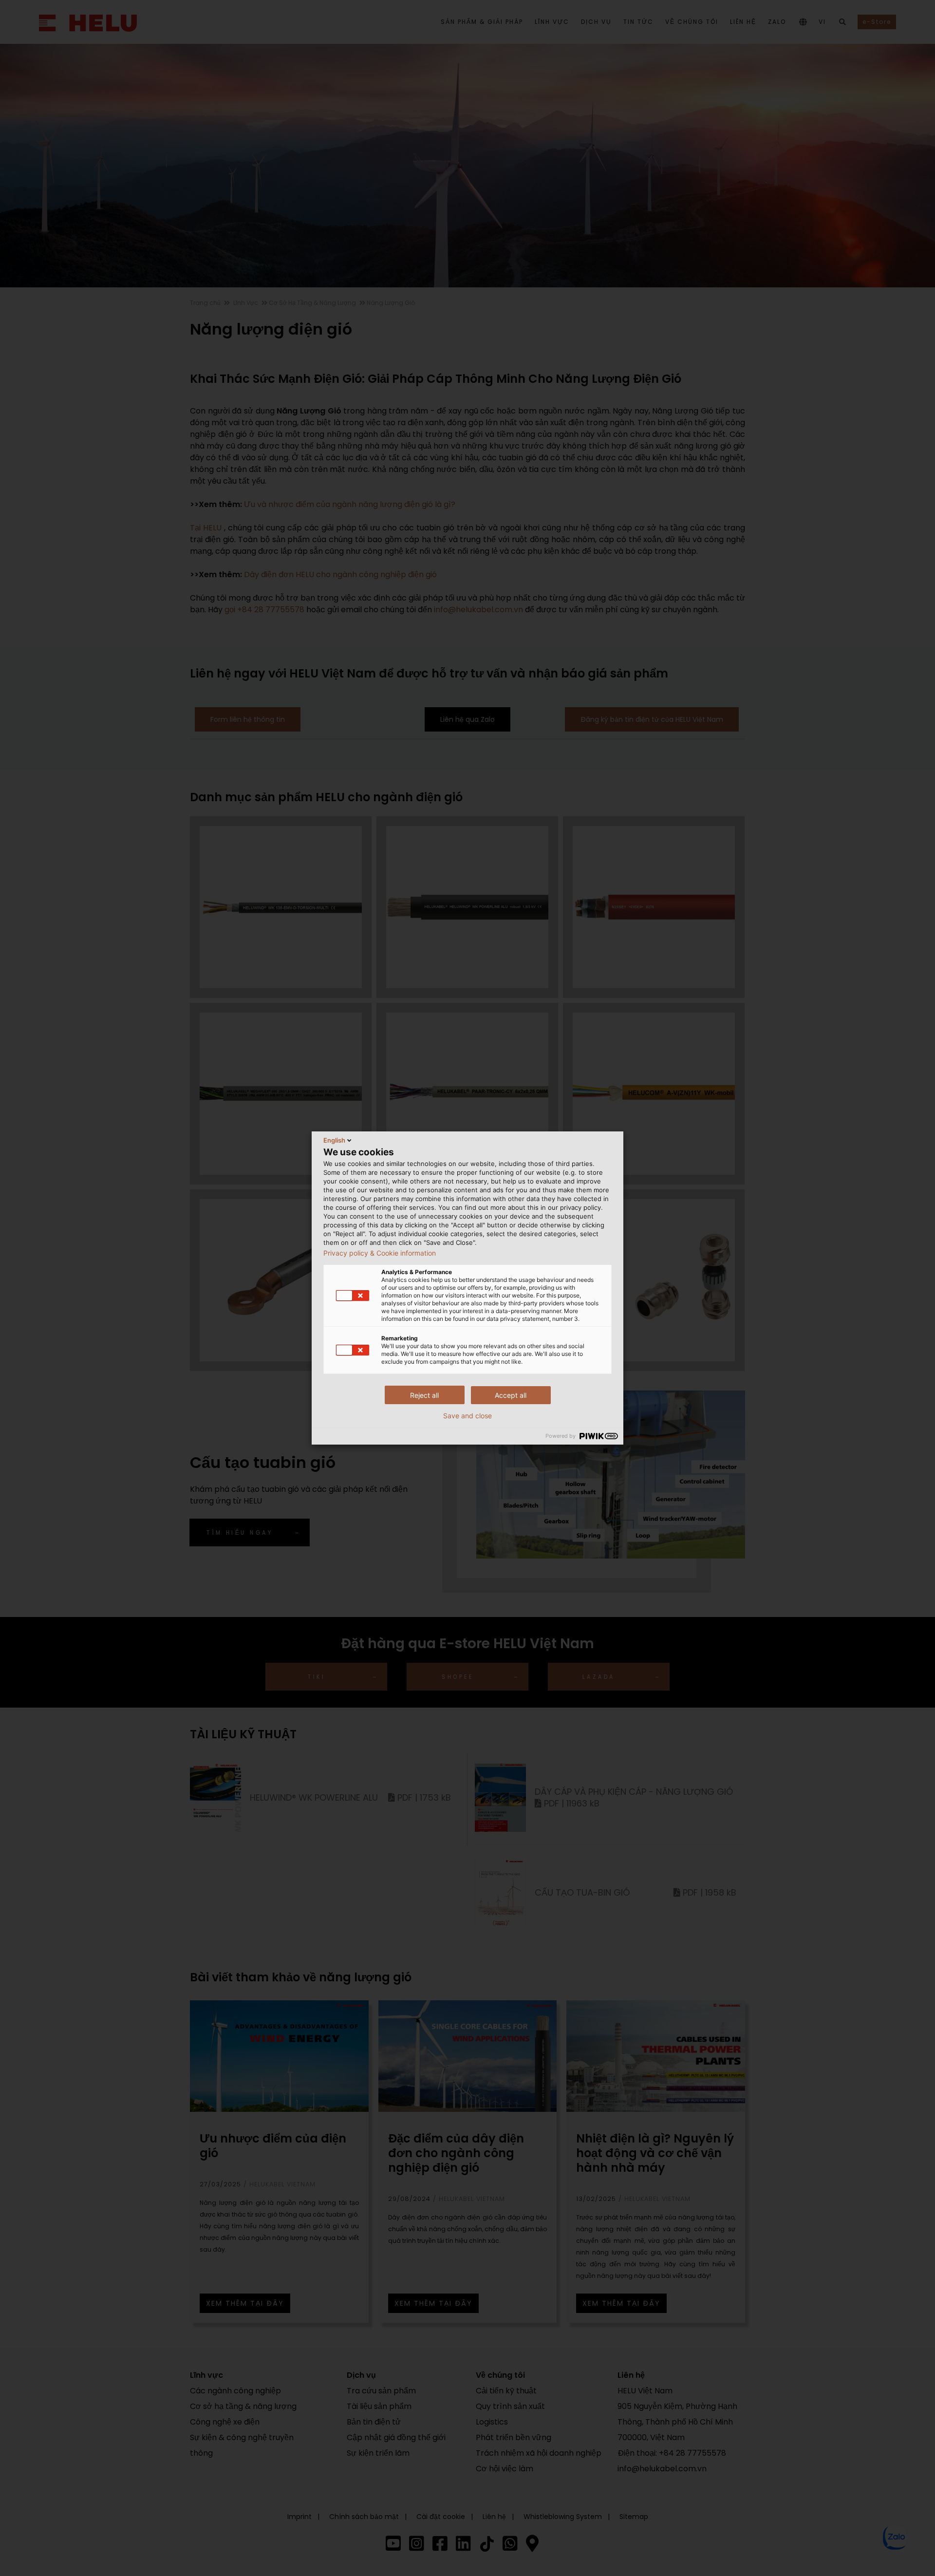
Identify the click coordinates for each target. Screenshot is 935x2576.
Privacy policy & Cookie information (380, 1253)
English (334, 1140)
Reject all (424, 1395)
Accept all (511, 1395)
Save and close (467, 1416)
